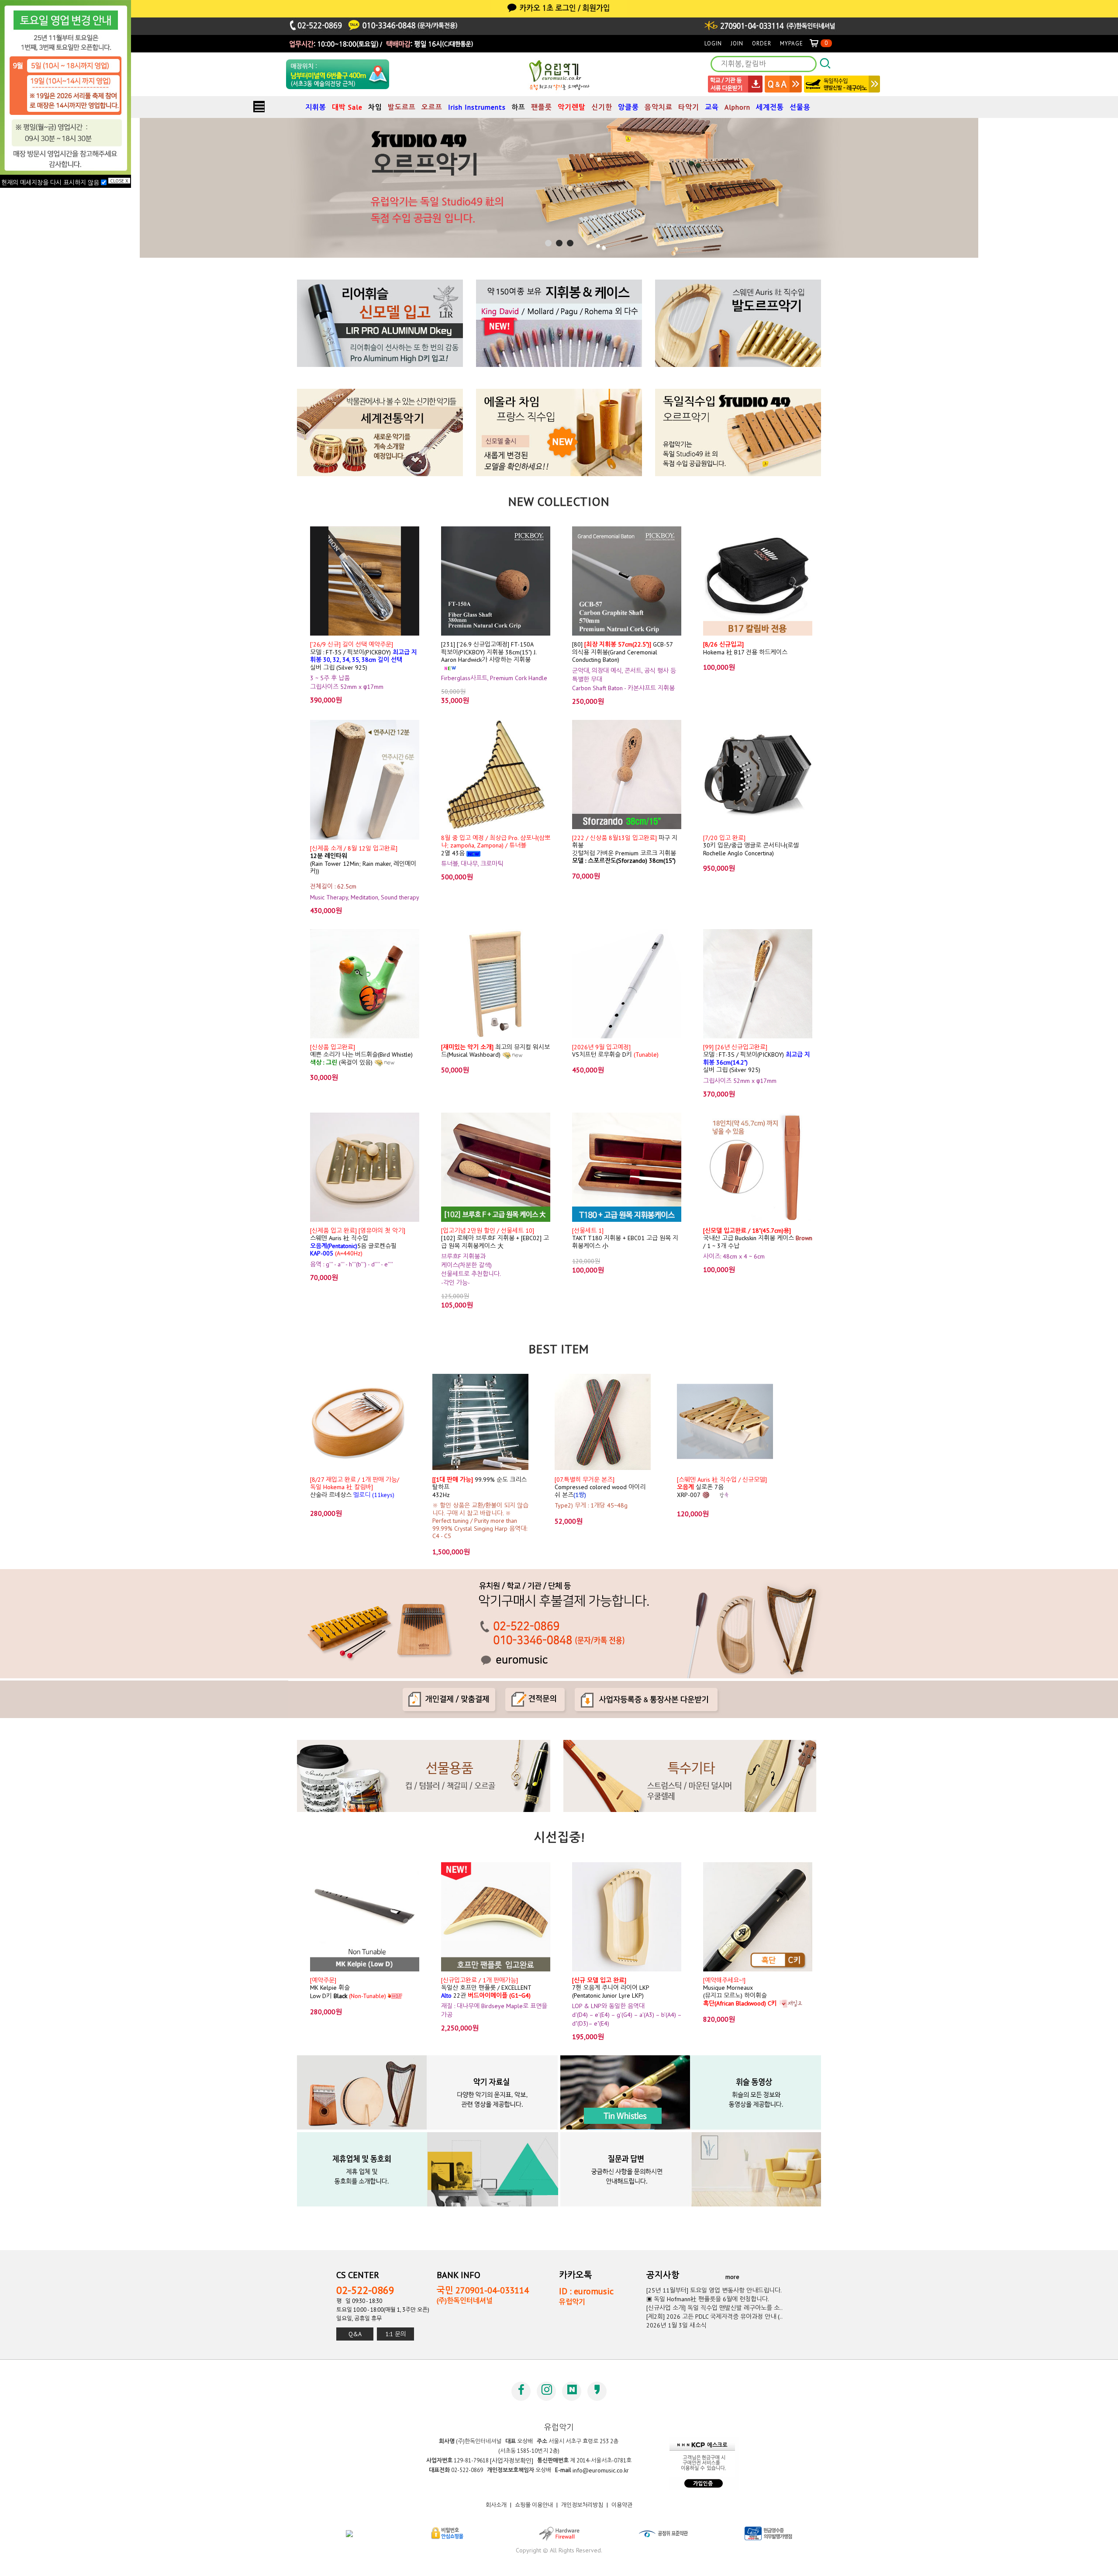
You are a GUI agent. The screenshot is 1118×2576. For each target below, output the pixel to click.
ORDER (762, 43)
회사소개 (496, 2505)
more (732, 2277)
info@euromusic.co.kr (601, 2470)
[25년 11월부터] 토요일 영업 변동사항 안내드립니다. (714, 2290)
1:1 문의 (396, 2334)
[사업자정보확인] (512, 2461)
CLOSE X (119, 181)
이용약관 (622, 2505)
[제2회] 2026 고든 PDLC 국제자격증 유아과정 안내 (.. (714, 2317)
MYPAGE (792, 43)
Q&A (355, 2334)
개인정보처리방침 (582, 2505)
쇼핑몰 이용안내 (534, 2505)
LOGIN (713, 43)
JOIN (737, 43)
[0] (818, 43)
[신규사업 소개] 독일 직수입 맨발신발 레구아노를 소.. (714, 2308)
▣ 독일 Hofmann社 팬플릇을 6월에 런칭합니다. (708, 2299)
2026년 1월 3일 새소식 (676, 2325)
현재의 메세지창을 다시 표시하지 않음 (51, 183)
